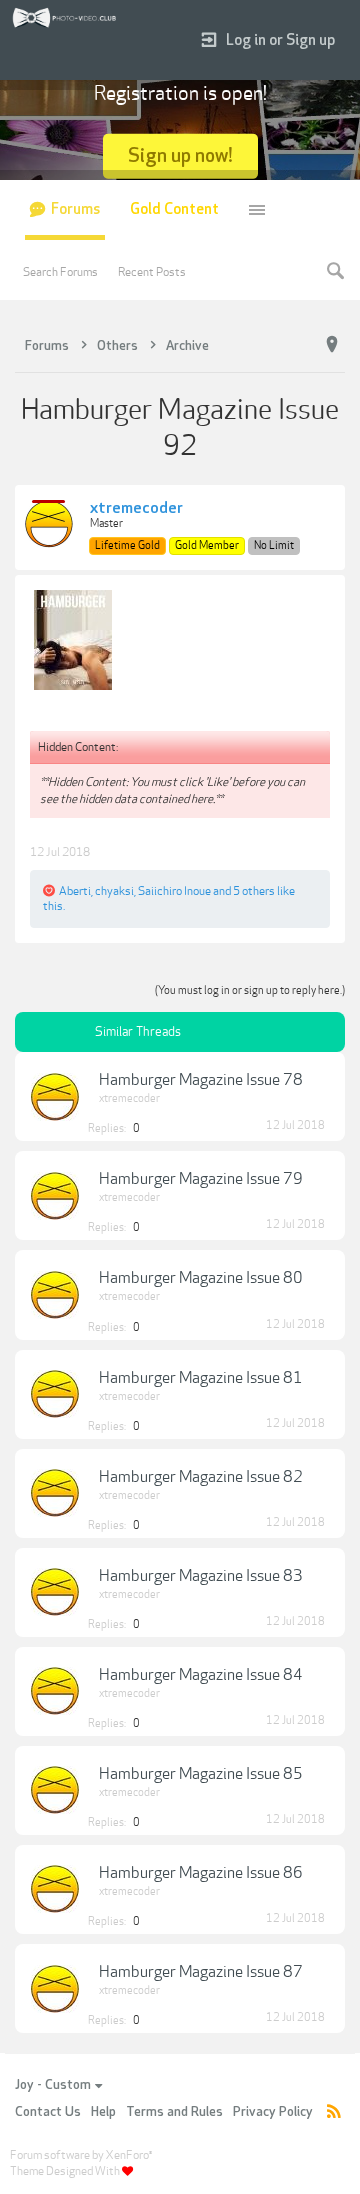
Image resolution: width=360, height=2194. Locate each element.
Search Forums (60, 272)
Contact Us (48, 2112)
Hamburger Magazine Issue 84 (201, 1675)
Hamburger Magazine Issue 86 (201, 1873)
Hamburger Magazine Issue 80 (201, 1278)
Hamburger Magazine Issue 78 (201, 1080)
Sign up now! (180, 155)
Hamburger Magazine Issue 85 (201, 1774)
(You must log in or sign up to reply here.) (250, 990)
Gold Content (174, 209)
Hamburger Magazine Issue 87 (201, 1972)
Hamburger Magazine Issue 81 (201, 1378)
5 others (254, 891)
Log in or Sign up (280, 40)
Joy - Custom (53, 2085)
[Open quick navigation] (332, 345)
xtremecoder (136, 509)
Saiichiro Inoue (174, 891)
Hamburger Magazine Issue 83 (201, 1576)
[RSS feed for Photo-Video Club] (334, 2112)
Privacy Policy (273, 2112)
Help (103, 2112)
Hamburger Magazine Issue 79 (201, 1179)
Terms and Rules (174, 2112)
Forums (75, 209)
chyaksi (114, 891)
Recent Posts (152, 272)
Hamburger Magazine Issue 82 (201, 1477)
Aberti (75, 891)
